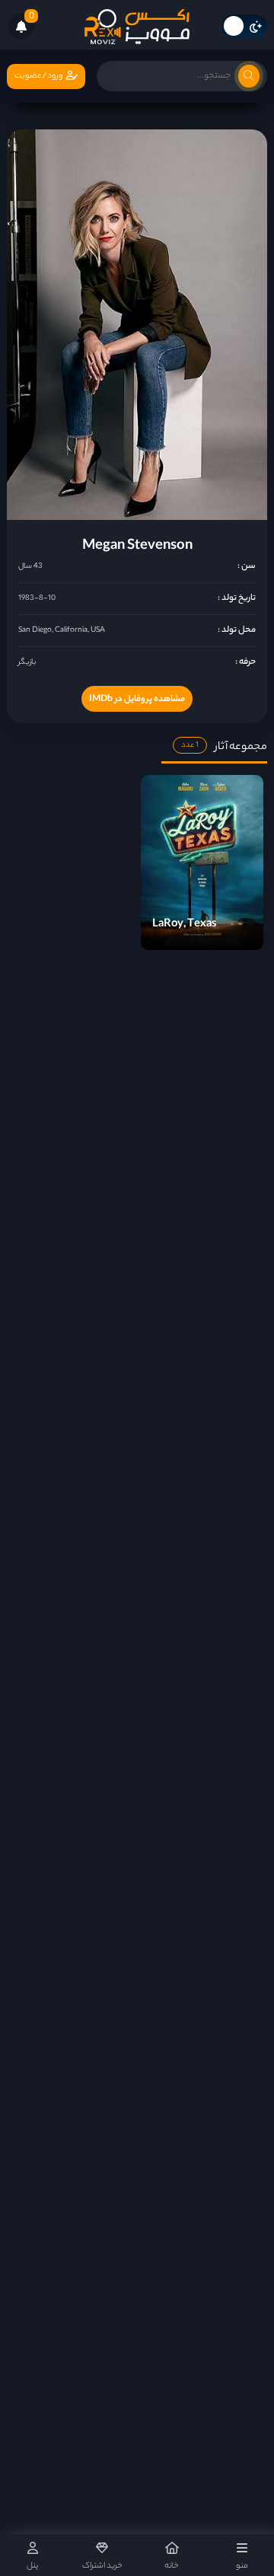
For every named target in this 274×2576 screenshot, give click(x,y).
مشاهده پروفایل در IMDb (137, 700)
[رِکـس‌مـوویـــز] (137, 27)
